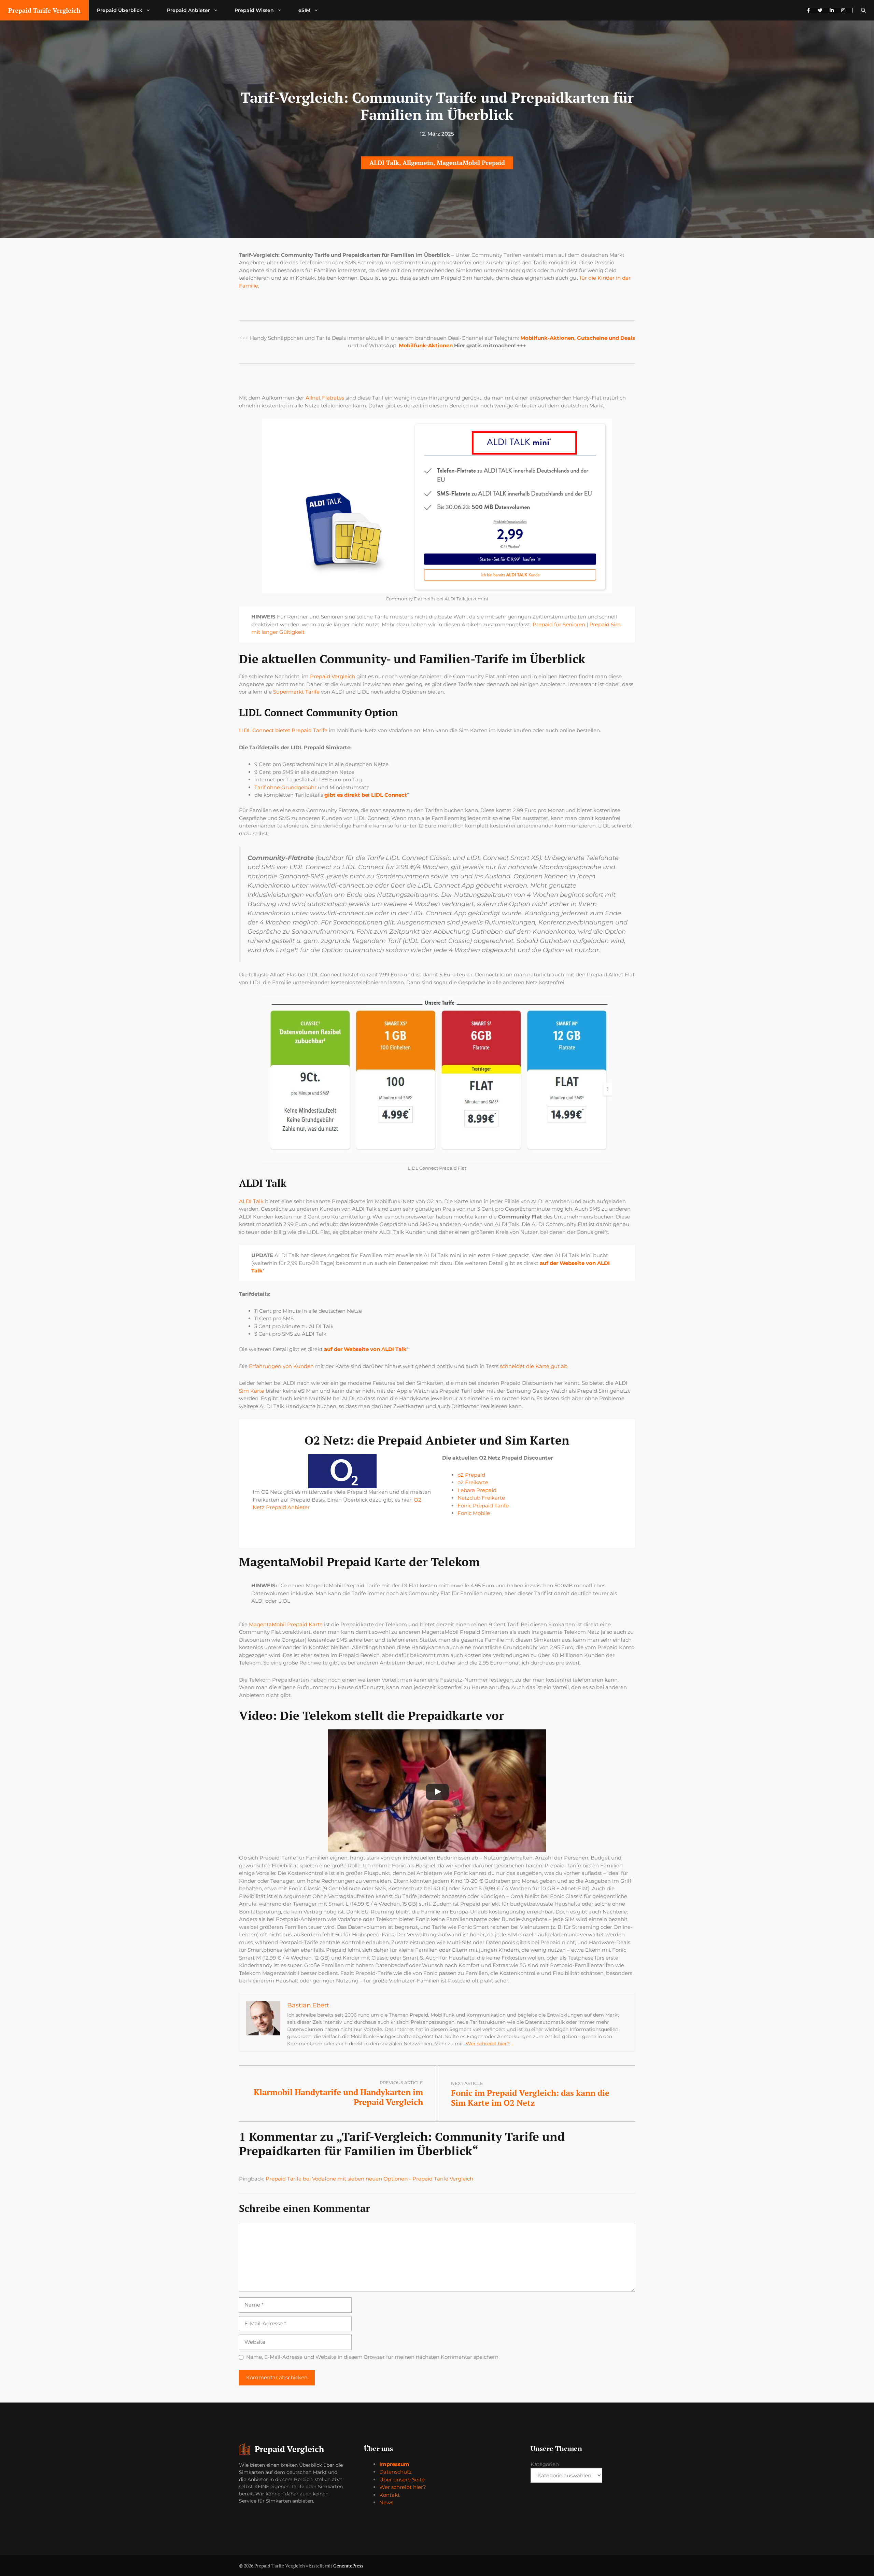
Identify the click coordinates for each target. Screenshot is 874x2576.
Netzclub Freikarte (481, 1498)
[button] (863, 10)
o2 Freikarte (473, 1482)
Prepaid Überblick (120, 10)
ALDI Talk (384, 163)
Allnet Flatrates (325, 398)
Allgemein (418, 163)
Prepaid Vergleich (333, 676)
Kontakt (390, 2495)
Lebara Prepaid (477, 1490)
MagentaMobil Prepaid (471, 163)
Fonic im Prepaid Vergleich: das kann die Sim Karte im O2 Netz (530, 2098)
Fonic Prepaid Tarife (483, 1506)
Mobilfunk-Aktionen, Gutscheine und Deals (578, 338)
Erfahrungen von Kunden (281, 1366)
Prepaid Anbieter (188, 10)
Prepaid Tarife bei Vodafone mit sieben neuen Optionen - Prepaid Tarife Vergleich (369, 2179)
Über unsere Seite (402, 2480)
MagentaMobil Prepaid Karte (286, 1624)
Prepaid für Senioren (559, 624)
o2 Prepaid (471, 1475)
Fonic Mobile (474, 1513)
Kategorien (545, 2464)
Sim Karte (252, 1391)
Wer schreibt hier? (488, 2044)
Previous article (401, 2083)
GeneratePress (348, 2566)
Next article (467, 2083)
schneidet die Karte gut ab (534, 1366)
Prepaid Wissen (254, 10)
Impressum (394, 2464)
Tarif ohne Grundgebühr (285, 787)
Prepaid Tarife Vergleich (44, 10)
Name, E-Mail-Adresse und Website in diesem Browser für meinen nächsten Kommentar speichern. (373, 2357)
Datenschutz (396, 2472)
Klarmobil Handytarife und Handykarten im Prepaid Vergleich (338, 2097)
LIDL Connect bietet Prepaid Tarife (283, 730)
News (386, 2502)
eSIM (304, 10)
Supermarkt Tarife (296, 692)
